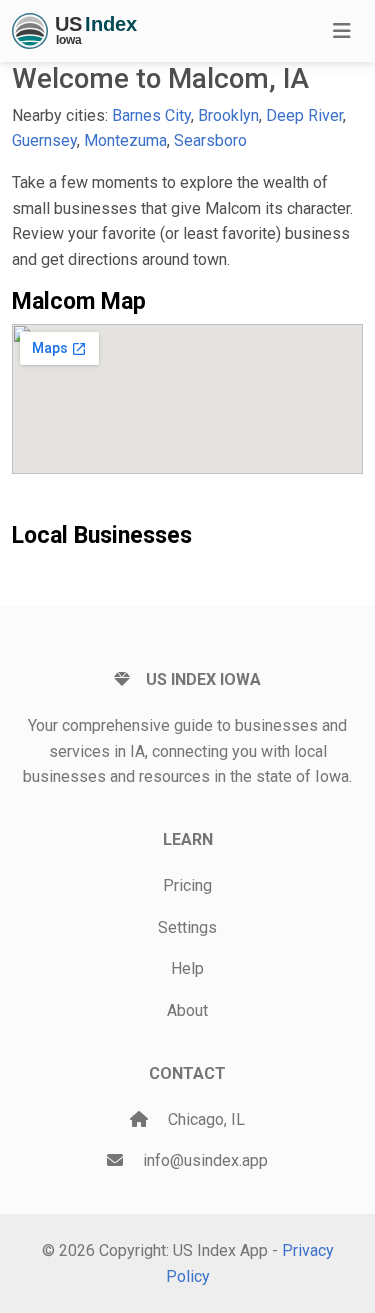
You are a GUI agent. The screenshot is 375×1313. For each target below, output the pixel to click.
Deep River (304, 115)
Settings (187, 927)
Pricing (187, 885)
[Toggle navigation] (342, 31)
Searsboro (210, 140)
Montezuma (125, 140)
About (187, 1010)
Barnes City (151, 115)
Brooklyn (228, 115)
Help (187, 968)
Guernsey (44, 140)
